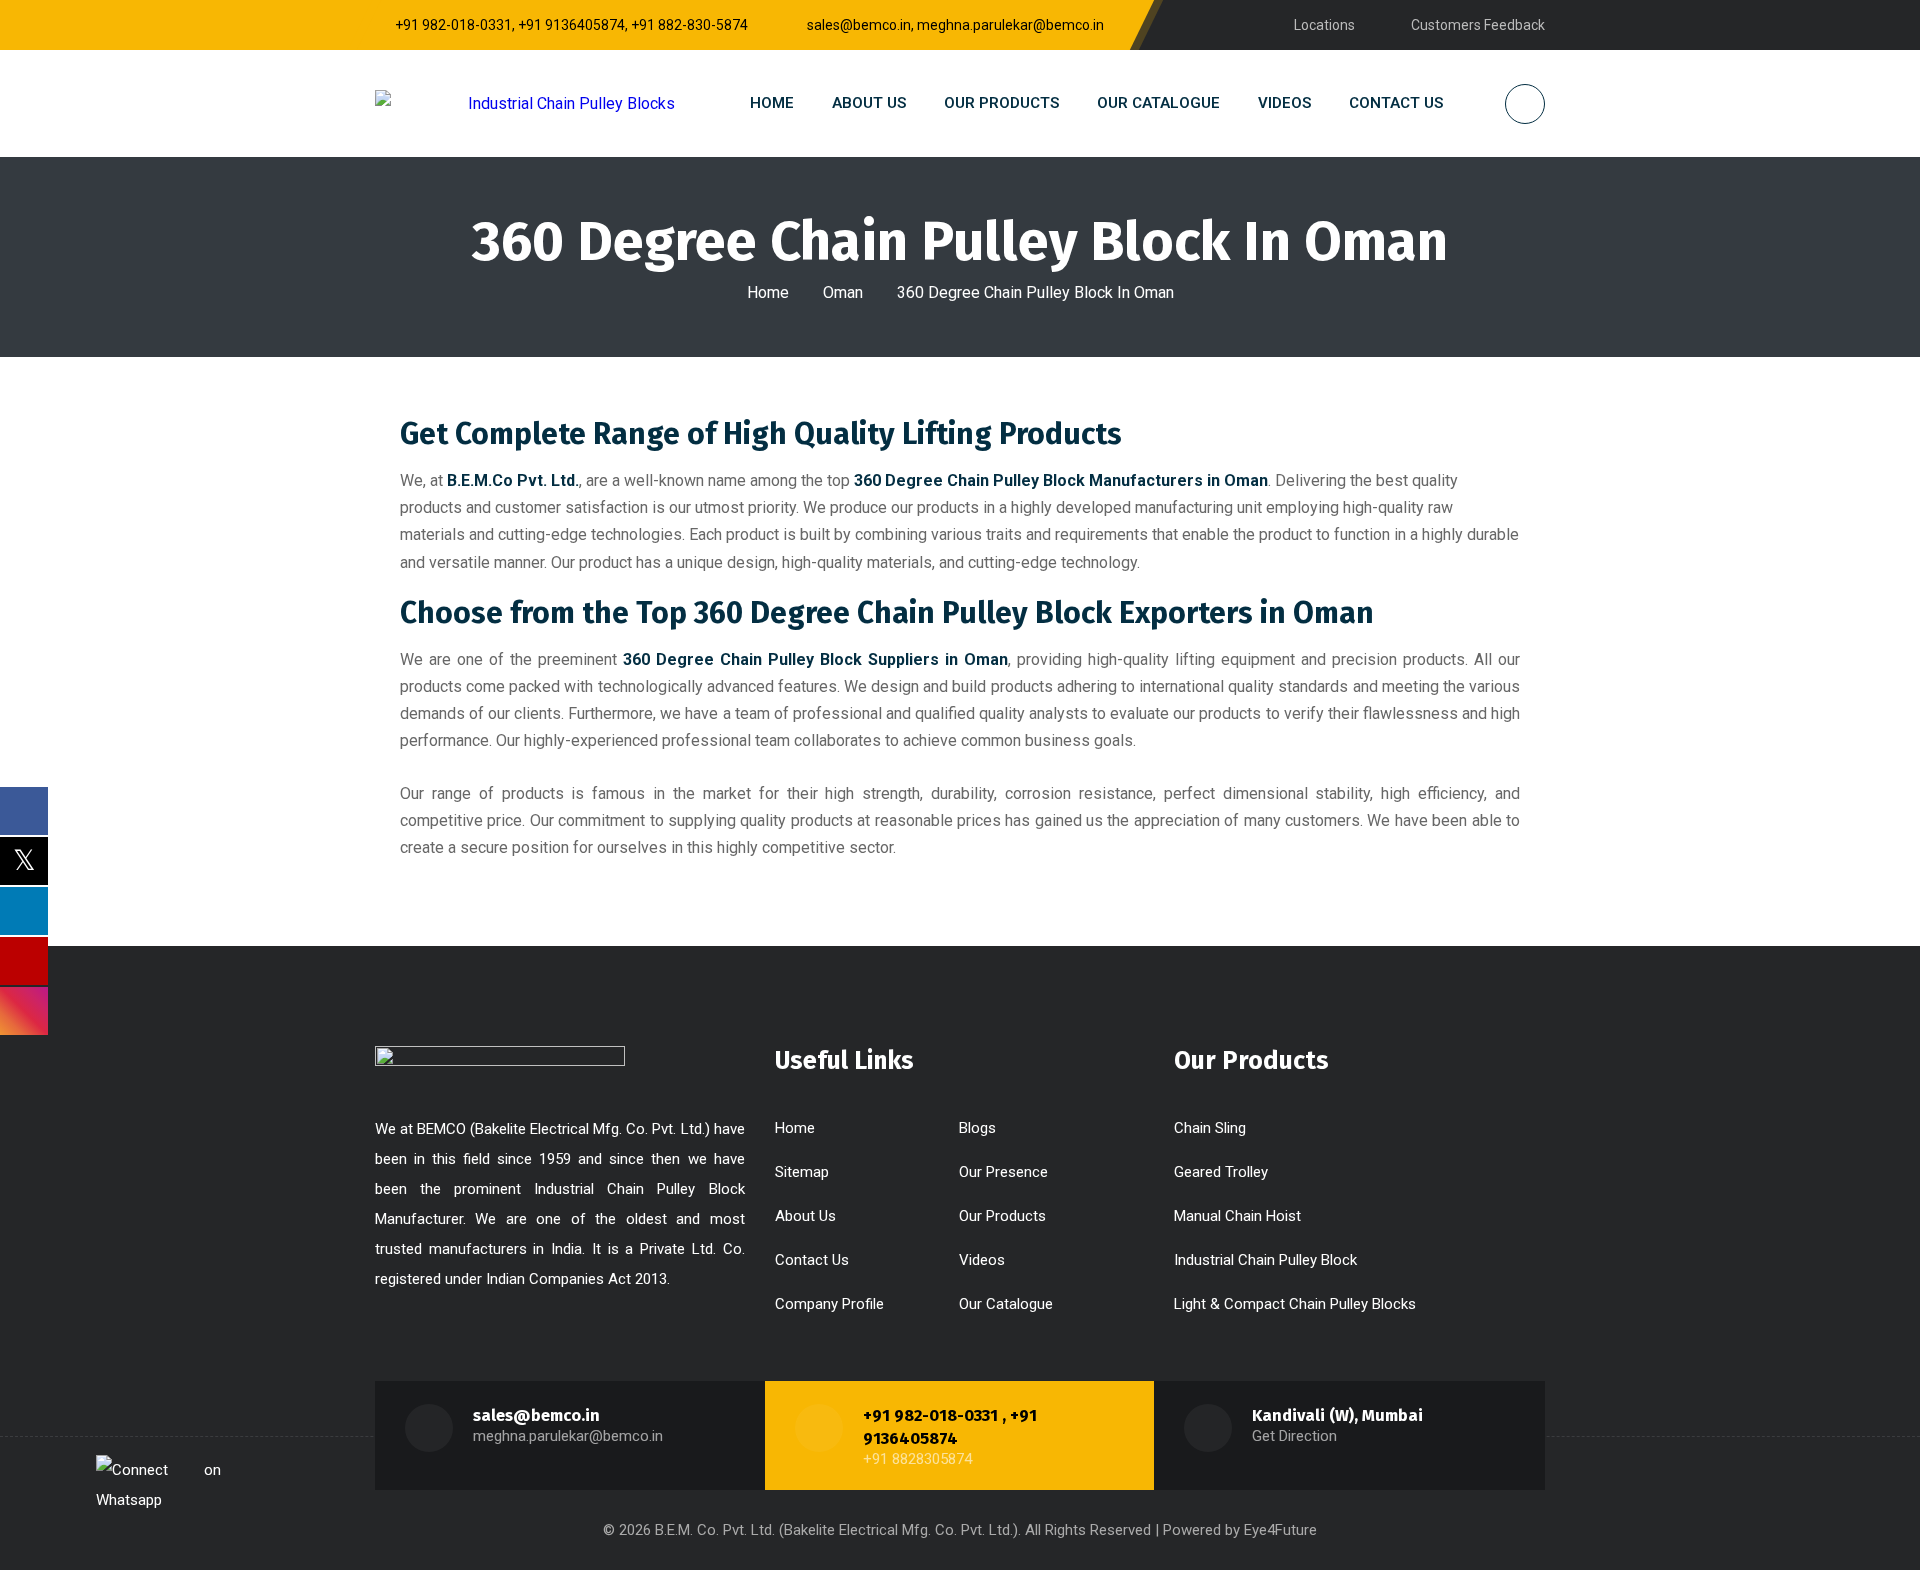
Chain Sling (1210, 1128)
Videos (982, 1260)
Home (768, 292)
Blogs (977, 1128)
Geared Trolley (1221, 1172)
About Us (805, 1216)
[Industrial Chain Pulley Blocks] (525, 103)
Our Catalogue (1006, 1304)
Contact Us (812, 1260)
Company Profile (829, 1304)
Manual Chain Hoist (1237, 1216)
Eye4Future (1280, 1530)
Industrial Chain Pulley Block (1265, 1260)
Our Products (1002, 1216)
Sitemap (802, 1172)
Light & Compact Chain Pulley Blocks (1295, 1304)
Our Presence (1003, 1172)
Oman (843, 292)
